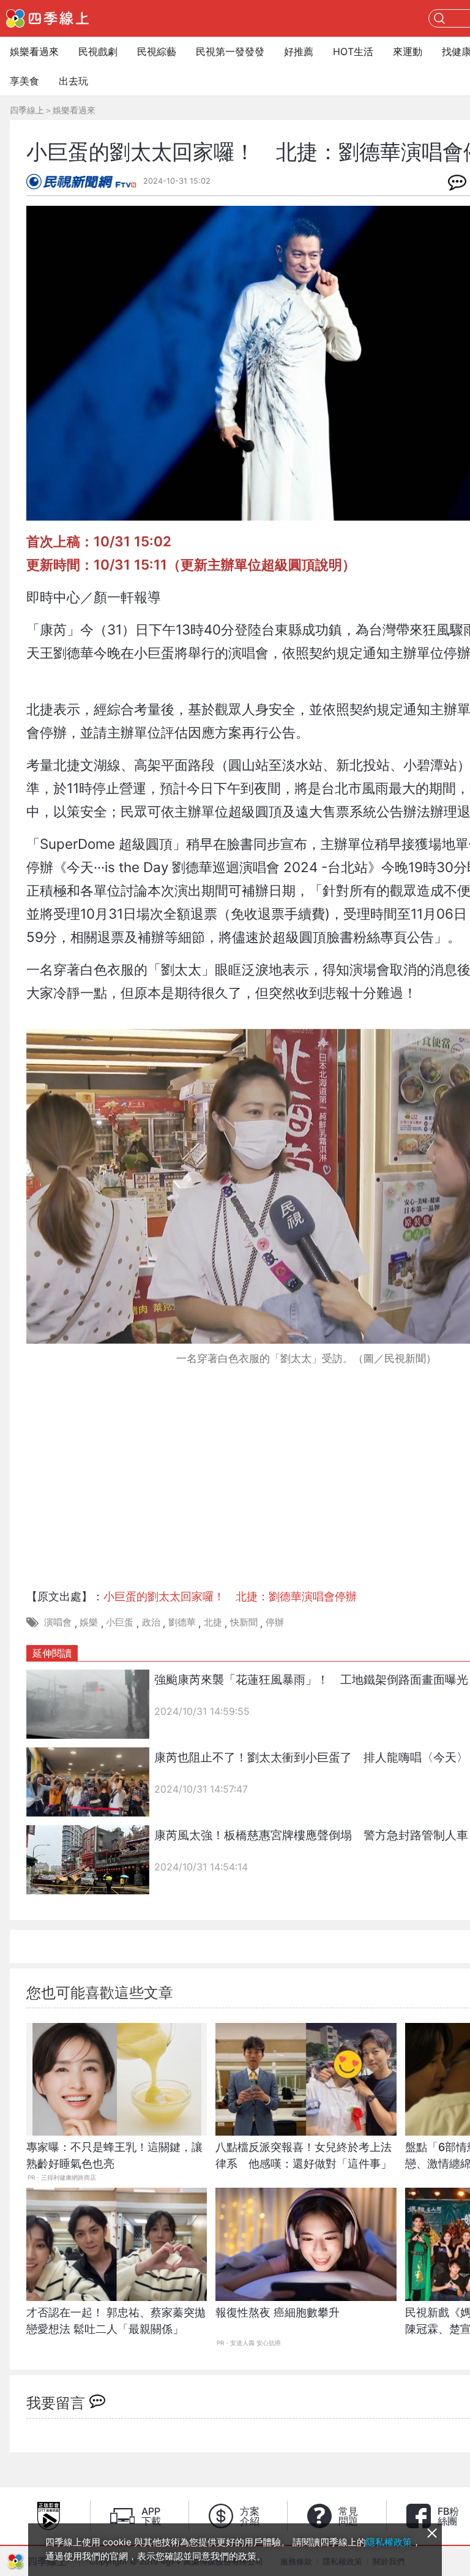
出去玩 (73, 81)
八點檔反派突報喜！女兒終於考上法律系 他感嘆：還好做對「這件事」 (304, 2155)
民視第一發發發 (230, 51)
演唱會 (58, 1622)
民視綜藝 (157, 51)
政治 (151, 1622)
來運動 (408, 51)
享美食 (24, 81)
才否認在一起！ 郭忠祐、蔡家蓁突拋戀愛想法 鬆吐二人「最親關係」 (116, 2321)
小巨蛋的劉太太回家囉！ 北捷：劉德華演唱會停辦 (230, 1596)
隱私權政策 (389, 2542)
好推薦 (299, 51)
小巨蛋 (120, 1622)
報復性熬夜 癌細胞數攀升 (278, 2312)
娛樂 (89, 1622)
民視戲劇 (98, 51)
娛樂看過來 (34, 51)
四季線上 (27, 110)
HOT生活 (353, 51)
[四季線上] (47, 18)
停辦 (275, 1622)
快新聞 (244, 1622)
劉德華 (182, 1622)
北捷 (213, 1622)
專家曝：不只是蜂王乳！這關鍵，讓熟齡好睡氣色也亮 (114, 2155)
